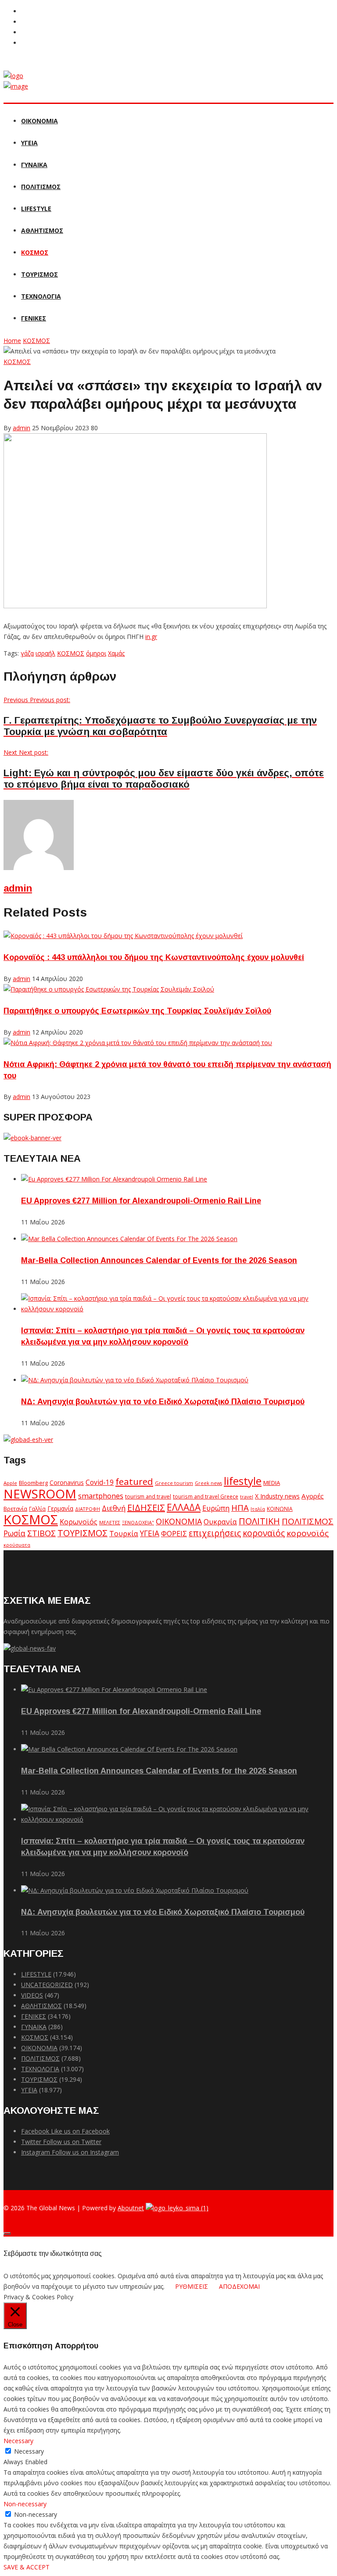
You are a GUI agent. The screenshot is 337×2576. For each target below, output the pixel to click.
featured (134, 1481)
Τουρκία (124, 1534)
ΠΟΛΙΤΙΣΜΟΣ (41, 187)
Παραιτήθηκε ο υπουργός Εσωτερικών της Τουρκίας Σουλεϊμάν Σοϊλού (137, 1011)
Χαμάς (116, 653)
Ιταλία (258, 1509)
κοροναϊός (264, 1533)
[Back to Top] (7, 2233)
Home (12, 341)
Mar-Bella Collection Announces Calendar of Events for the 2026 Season (159, 1260)
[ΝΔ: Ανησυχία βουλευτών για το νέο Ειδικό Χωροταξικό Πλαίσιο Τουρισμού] (135, 1380)
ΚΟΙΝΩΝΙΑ (280, 1509)
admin (22, 428)
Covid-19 (100, 1482)
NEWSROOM (40, 1494)
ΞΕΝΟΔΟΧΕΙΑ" (138, 1522)
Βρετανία (15, 1509)
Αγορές (313, 1496)
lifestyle (243, 1481)
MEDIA (272, 1483)
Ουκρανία (220, 1522)
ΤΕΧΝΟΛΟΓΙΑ (41, 296)
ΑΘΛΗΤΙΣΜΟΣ (42, 230)
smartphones (101, 1496)
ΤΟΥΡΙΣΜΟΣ (39, 274)
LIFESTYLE (36, 209)
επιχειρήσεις (215, 1533)
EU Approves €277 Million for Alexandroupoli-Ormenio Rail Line (141, 1201)
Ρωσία (14, 1533)
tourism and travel (148, 1497)
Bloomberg (33, 1483)
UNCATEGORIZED (47, 1985)
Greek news (208, 1483)
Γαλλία (37, 1509)
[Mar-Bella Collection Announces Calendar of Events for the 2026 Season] (129, 1239)
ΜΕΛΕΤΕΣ (110, 1522)
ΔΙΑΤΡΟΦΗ (88, 1509)
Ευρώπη (216, 1508)
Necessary (29, 2451)
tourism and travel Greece (206, 1496)
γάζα (27, 653)
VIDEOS (32, 1995)
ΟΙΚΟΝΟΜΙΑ (39, 121)
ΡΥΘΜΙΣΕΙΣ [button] (192, 2286)
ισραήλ (45, 653)
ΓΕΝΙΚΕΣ (34, 318)
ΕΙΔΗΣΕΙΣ (146, 1507)
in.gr (151, 637)
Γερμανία (60, 1508)
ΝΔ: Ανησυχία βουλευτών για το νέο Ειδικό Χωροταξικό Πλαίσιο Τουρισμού (163, 1402)
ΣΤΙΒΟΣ (41, 1533)
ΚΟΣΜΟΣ (35, 252)
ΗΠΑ (240, 1507)
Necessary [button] (18, 2441)
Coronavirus (67, 1483)
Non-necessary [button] (25, 2504)
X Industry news (277, 1496)
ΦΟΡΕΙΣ (174, 1534)
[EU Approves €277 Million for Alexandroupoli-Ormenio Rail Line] (114, 1179)
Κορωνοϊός (79, 1522)
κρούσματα (17, 1545)
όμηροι (96, 653)
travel (247, 1497)
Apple (10, 1483)
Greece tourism (174, 1483)
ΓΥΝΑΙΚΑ (34, 165)
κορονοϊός (308, 1533)
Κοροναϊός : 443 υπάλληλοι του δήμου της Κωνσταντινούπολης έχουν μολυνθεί (154, 957)
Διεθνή (114, 1508)
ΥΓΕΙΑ (29, 143)
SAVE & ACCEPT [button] (27, 2567)
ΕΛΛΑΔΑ (184, 1507)
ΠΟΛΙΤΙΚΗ (259, 1521)
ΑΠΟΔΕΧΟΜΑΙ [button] (239, 2286)
